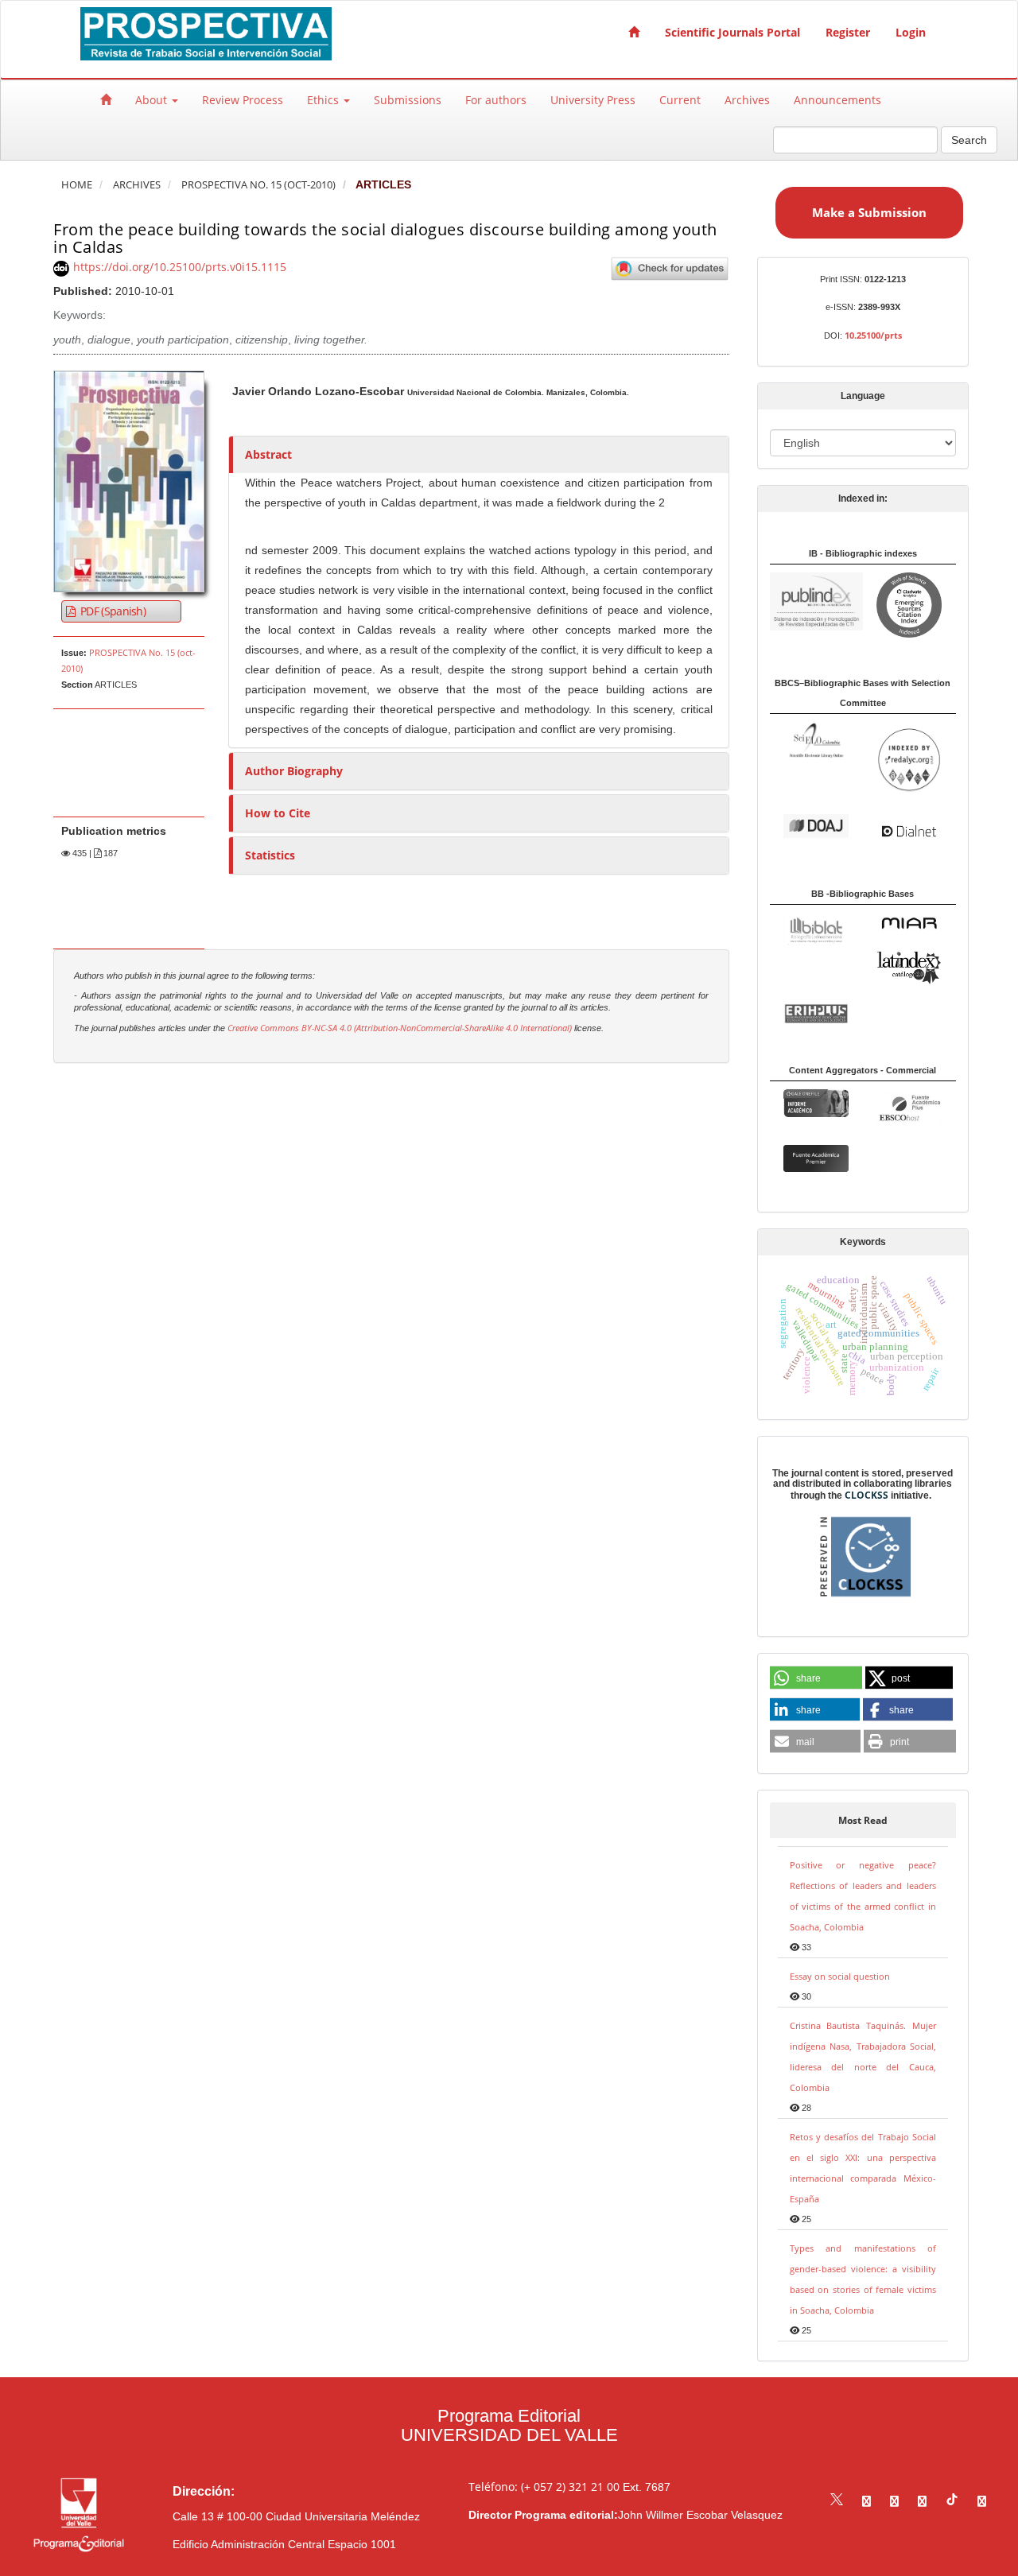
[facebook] (866, 2501)
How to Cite (278, 813)
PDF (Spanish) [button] (112, 611)
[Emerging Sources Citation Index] (909, 604)
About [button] (153, 100)
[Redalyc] (909, 759)
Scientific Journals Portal (732, 32)
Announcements (837, 100)
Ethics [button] (324, 100)
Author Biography (294, 771)
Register (848, 32)
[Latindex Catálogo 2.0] (909, 966)
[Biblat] (816, 927)
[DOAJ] (816, 825)
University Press (593, 100)
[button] (816, 1678)
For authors (496, 100)
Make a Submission (869, 212)
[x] (837, 2501)
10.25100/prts (873, 335)
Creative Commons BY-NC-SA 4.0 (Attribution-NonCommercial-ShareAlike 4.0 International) (400, 1028)
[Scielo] (816, 739)
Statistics (270, 855)
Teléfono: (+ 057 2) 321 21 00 (544, 2487)
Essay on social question (840, 1976)
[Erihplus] (816, 1013)
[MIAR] (909, 923)
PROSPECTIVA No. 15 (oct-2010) (258, 185)
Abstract (268, 454)
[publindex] (816, 601)
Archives (747, 100)
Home (77, 185)
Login (911, 32)
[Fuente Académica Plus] (909, 1108)
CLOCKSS (866, 1495)
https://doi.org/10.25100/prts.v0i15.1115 (180, 267)
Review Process (243, 100)
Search (969, 140)
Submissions (408, 100)
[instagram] (894, 2501)
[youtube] (922, 2501)
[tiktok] (952, 2501)
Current (680, 100)
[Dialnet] (909, 830)
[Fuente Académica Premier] (816, 1157)
